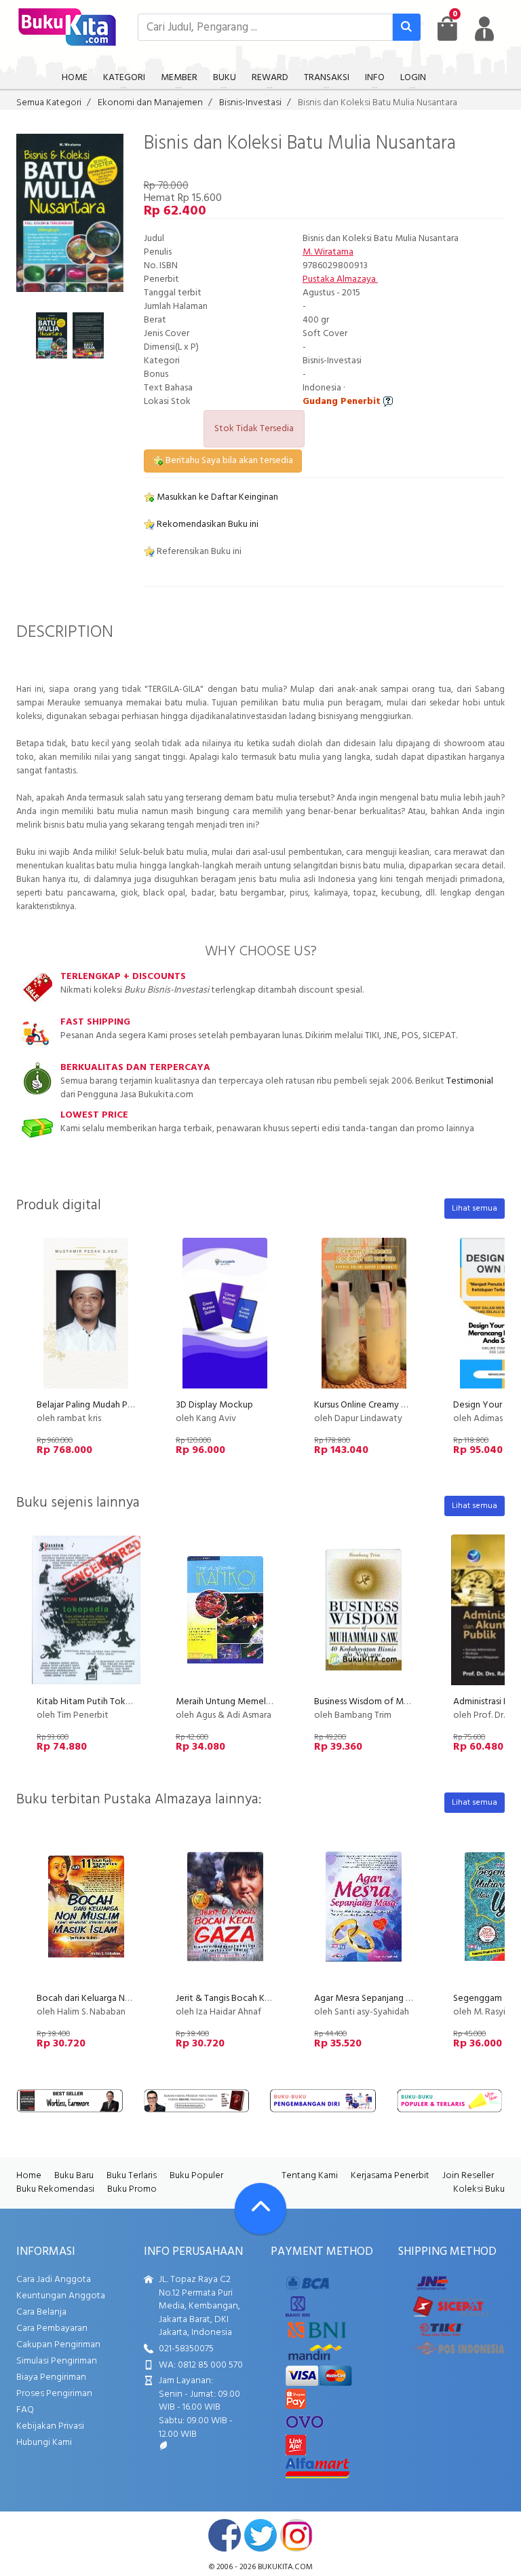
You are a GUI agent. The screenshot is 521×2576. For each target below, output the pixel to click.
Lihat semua (475, 1209)
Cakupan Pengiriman (58, 2345)
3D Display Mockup (214, 1405)
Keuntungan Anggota (61, 2296)
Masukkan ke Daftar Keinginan (216, 497)
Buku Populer (196, 2176)
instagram (296, 2535)
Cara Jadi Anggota (54, 2280)
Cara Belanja (41, 2312)
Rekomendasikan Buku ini (207, 525)
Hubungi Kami (44, 2443)
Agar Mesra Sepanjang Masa (370, 1999)
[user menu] (484, 29)
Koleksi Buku (479, 2189)
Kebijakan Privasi (50, 2426)
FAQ (25, 2410)
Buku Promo (132, 2189)
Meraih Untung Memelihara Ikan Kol (247, 1702)
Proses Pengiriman (54, 2394)
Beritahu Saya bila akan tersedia (228, 461)
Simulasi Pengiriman (57, 2361)
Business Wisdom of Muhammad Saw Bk (394, 1702)
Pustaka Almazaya (340, 279)
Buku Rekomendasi (55, 2189)
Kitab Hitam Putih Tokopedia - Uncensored (124, 1702)
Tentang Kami (310, 2176)
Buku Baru (74, 2176)
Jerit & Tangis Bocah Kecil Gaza (239, 1999)
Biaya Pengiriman (51, 2377)
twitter (260, 2535)
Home (29, 2176)
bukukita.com (285, 2567)
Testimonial (470, 1081)
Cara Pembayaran (52, 2329)
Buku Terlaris (132, 2176)
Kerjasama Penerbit (390, 2176)
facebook (225, 2535)
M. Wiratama (328, 252)
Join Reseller (468, 2176)
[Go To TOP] (260, 2209)
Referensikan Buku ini (198, 552)
